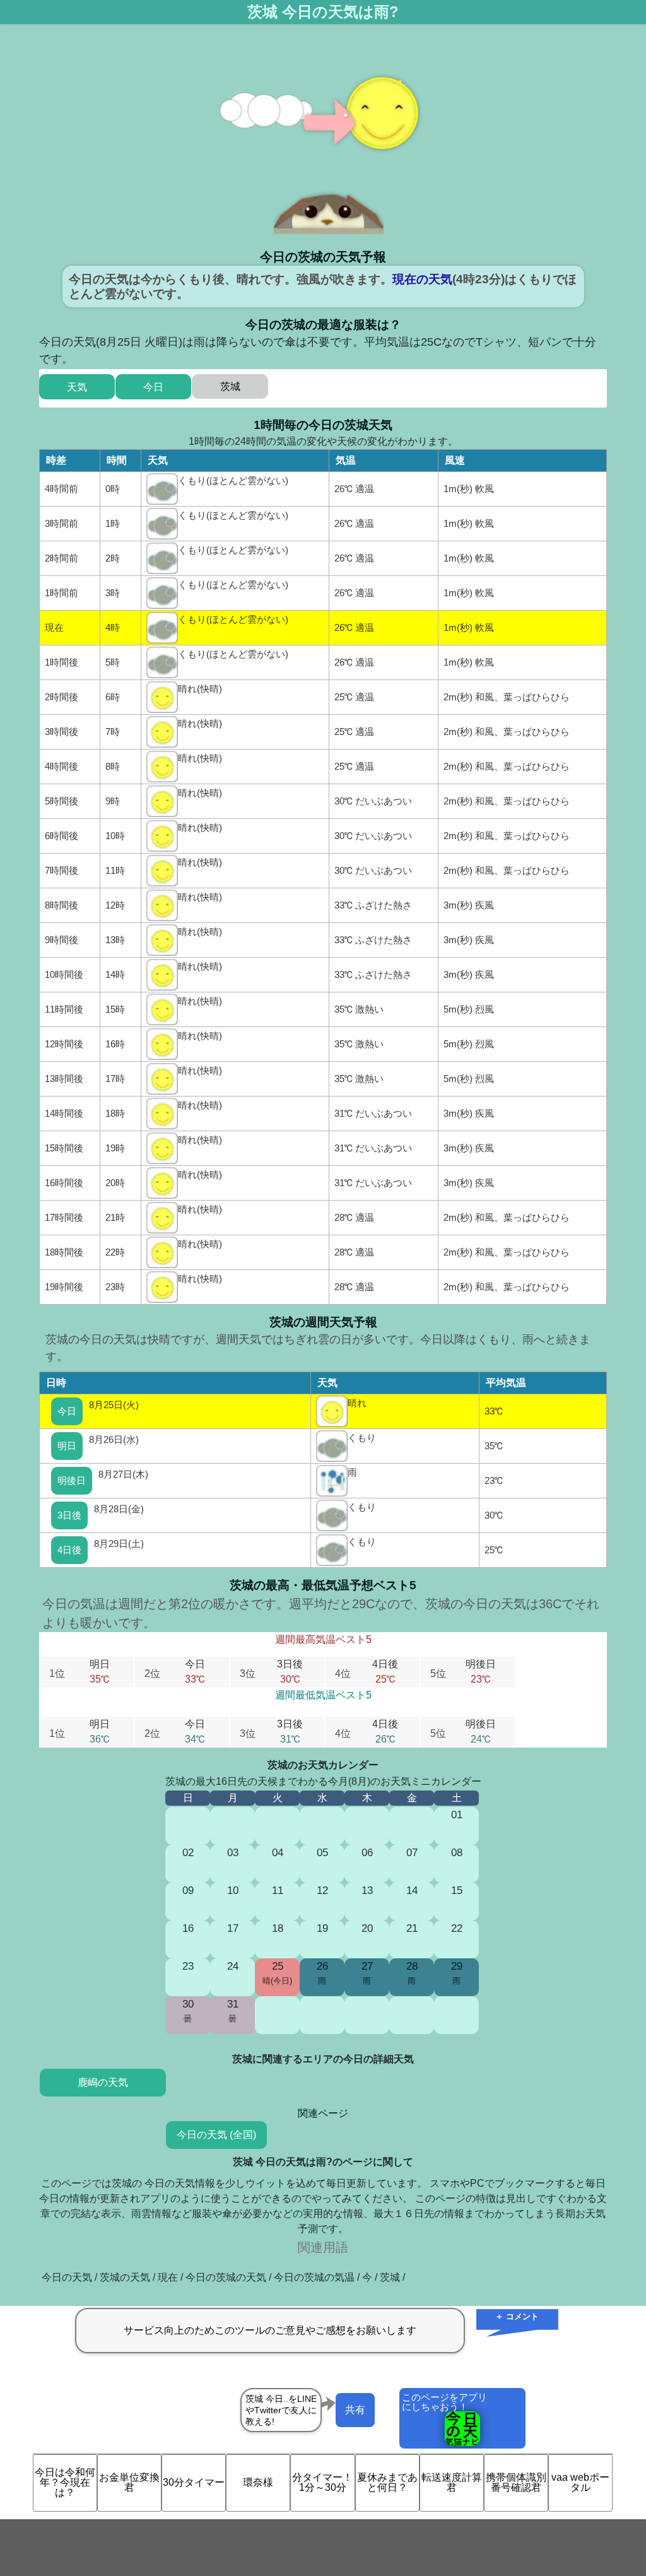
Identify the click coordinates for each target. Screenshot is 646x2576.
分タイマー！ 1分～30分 (322, 2482)
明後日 (72, 1480)
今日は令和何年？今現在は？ (65, 2482)
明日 (67, 1446)
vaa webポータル (580, 2482)
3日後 (69, 1515)
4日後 (69, 1550)
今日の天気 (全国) (216, 2135)
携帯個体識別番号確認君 (516, 2482)
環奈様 (258, 2482)
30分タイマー (194, 2482)
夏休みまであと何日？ (387, 2482)
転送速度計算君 (452, 2482)
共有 (355, 2410)
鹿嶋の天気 (103, 2082)
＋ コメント (517, 2316)
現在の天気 (422, 279)
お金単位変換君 (129, 2482)
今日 (67, 1411)
